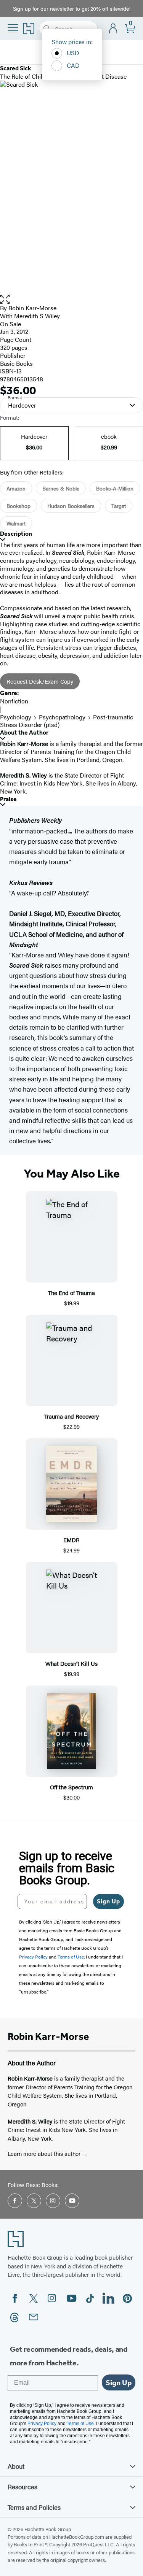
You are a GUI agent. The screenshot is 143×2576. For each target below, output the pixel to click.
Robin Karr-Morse (32, 308)
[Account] (113, 29)
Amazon (16, 488)
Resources (22, 2487)
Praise (8, 799)
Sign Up (108, 1901)
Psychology (16, 717)
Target (119, 506)
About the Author (24, 732)
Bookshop (18, 506)
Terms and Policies (34, 2507)
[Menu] (13, 28)
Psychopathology (62, 717)
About (16, 2466)
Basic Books (16, 363)
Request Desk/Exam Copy (40, 681)
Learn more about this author (45, 2153)
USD (73, 53)
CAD (73, 65)
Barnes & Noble (61, 488)
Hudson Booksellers (71, 506)
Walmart (16, 523)
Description (16, 534)
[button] (71, 299)
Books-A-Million (115, 488)
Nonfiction (14, 701)
